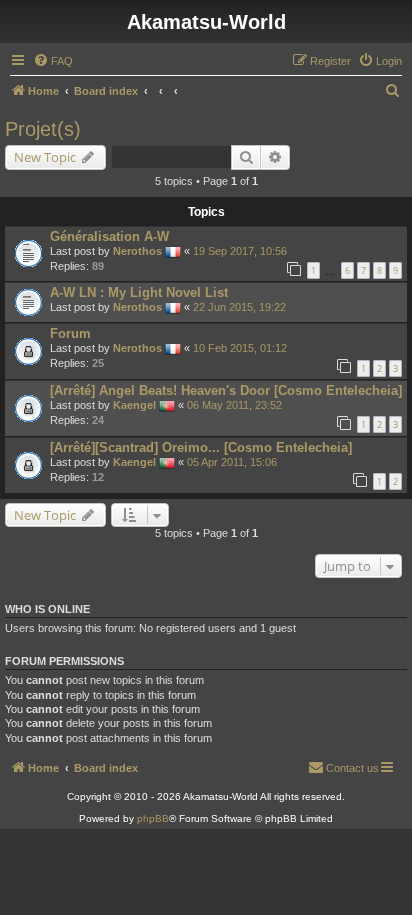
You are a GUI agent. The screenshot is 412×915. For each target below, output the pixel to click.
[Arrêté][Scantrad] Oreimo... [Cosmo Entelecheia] (201, 447)
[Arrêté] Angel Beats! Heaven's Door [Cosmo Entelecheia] (226, 390)
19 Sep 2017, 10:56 (240, 251)
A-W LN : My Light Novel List (139, 292)
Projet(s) (43, 129)
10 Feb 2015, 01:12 (240, 348)
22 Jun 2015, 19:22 (239, 307)
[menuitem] (53, 61)
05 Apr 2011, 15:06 (232, 462)
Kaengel (134, 405)
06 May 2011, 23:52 (234, 405)
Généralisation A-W (109, 236)
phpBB (153, 818)
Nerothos (137, 251)
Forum (70, 333)
